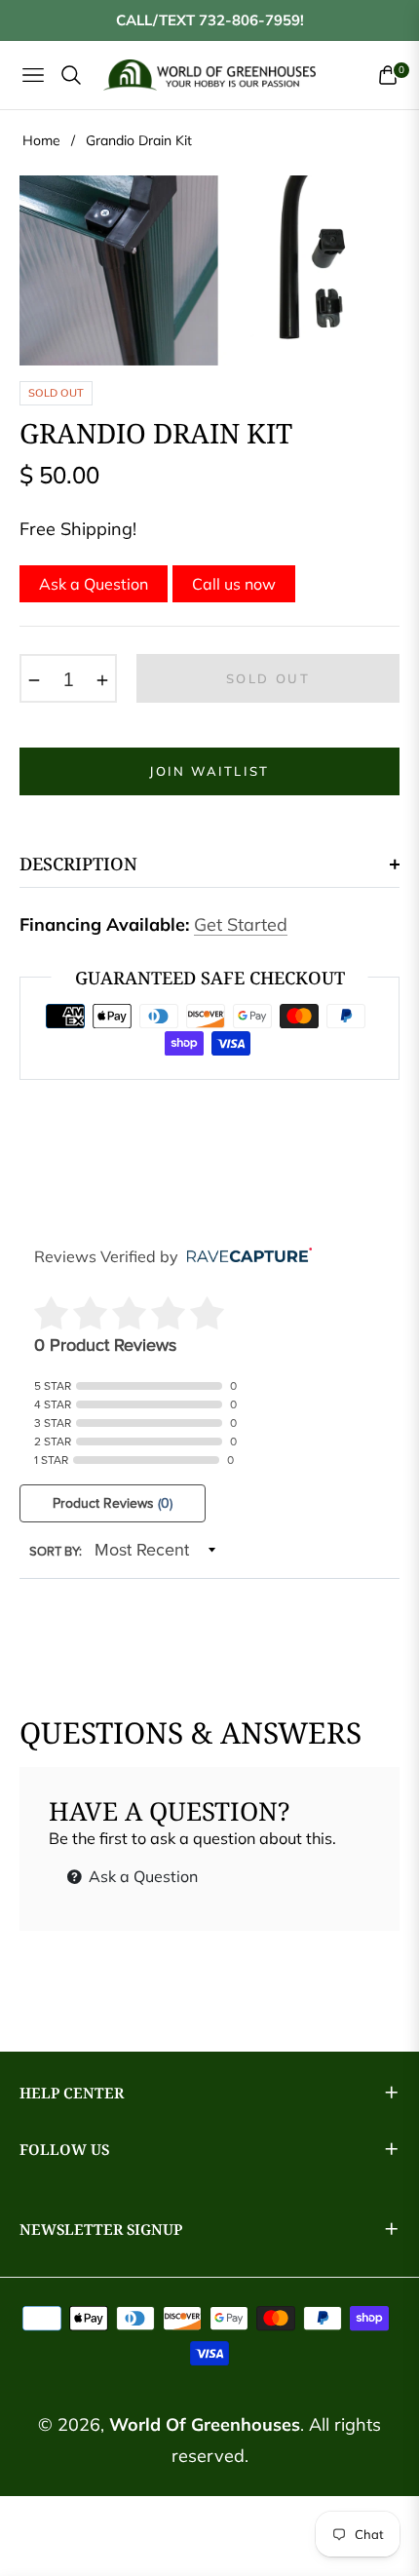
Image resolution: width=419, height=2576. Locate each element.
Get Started (241, 924)
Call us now (234, 584)
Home (41, 140)
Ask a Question (94, 584)
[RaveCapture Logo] (245, 1257)
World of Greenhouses (205, 2424)
